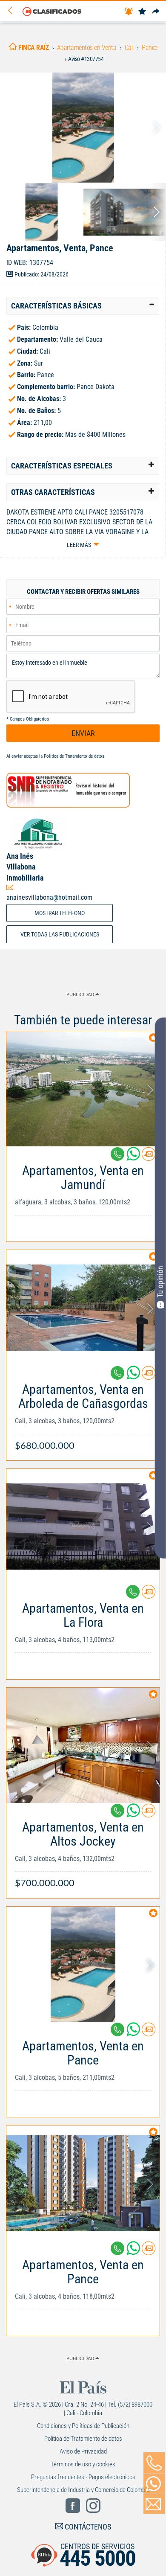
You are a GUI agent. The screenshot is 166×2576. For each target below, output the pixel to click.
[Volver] (13, 11)
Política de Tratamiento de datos (74, 756)
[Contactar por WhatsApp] (154, 2484)
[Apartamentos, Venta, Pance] (83, 128)
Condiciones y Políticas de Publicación (83, 2426)
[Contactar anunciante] (149, 1157)
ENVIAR (83, 733)
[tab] (83, 306)
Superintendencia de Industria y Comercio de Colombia (83, 2490)
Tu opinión (160, 1282)
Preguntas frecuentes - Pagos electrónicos (83, 2477)
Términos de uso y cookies (83, 2464)
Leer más (79, 545)
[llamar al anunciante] (154, 2463)
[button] (83, 306)
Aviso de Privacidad (83, 2451)
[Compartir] (156, 12)
